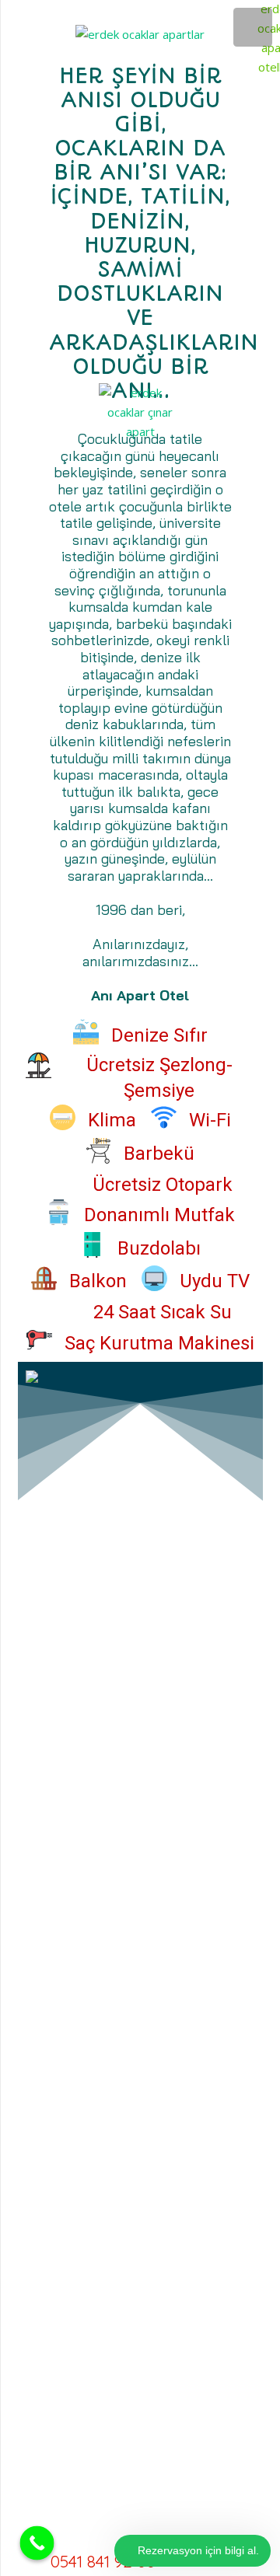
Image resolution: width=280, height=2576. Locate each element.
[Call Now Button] (37, 2543)
